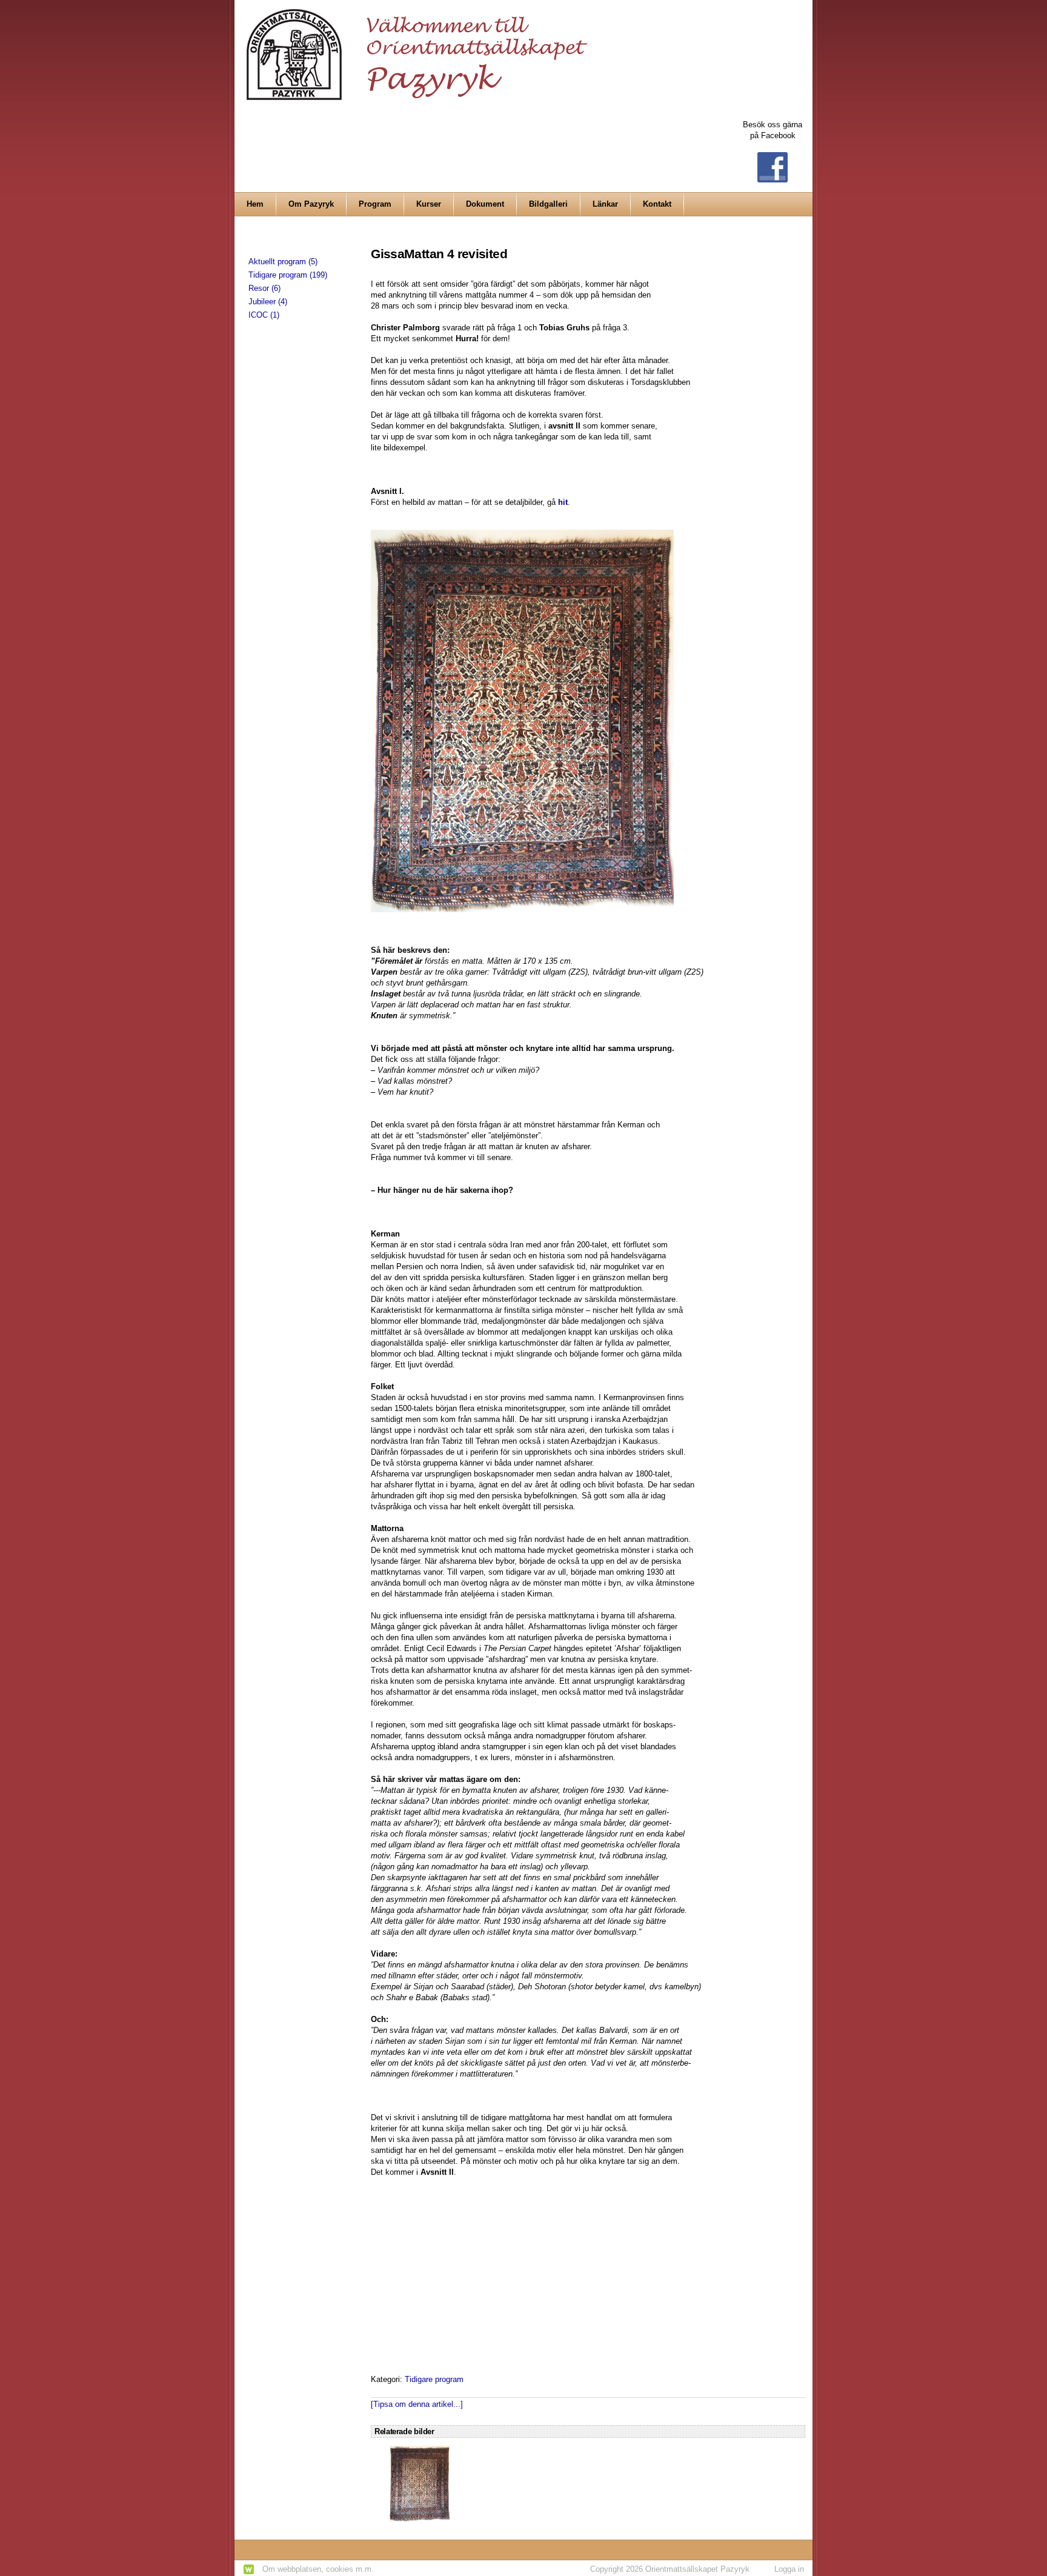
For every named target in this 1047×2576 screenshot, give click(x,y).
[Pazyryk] (420, 49)
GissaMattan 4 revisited (439, 254)
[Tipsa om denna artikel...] (417, 2404)
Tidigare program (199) (288, 275)
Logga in (789, 2569)
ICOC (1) (264, 315)
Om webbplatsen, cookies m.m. (318, 2569)
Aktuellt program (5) (283, 262)
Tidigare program (434, 2379)
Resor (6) (264, 288)
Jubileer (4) (268, 302)
